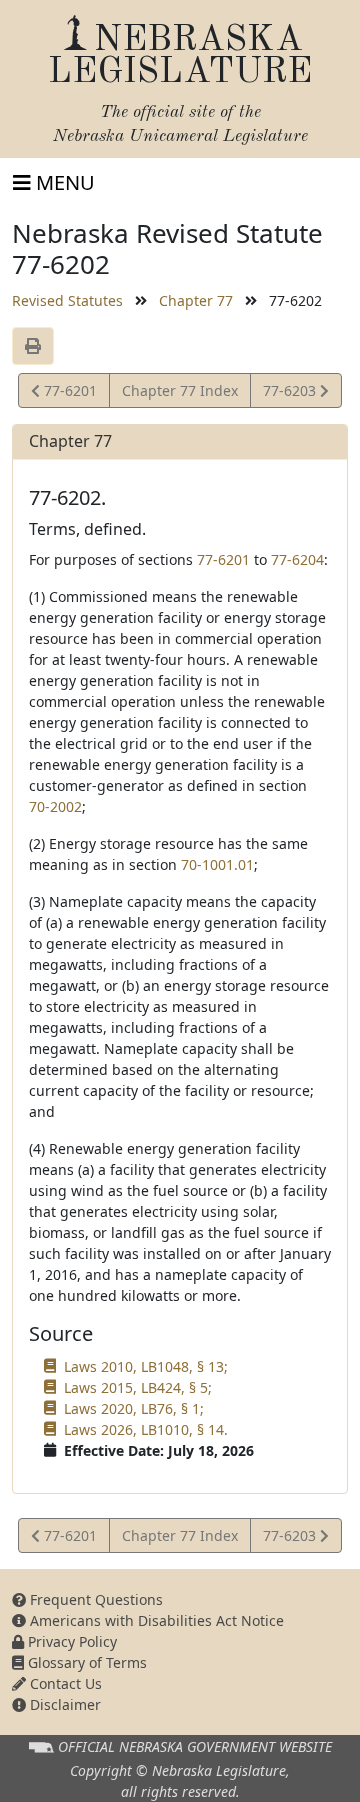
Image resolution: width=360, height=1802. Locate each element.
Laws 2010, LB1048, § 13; (146, 1366)
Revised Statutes (67, 300)
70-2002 (55, 806)
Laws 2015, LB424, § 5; (138, 1387)
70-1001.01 (217, 864)
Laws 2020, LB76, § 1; (134, 1408)
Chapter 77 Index (180, 390)
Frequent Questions (94, 1599)
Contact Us (64, 1683)
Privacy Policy (70, 1641)
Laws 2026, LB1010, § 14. (146, 1429)
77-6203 (291, 394)
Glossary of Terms (85, 1662)
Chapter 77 (196, 300)
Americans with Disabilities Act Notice (155, 1620)
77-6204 (297, 559)
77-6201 (68, 394)
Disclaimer (63, 1704)
